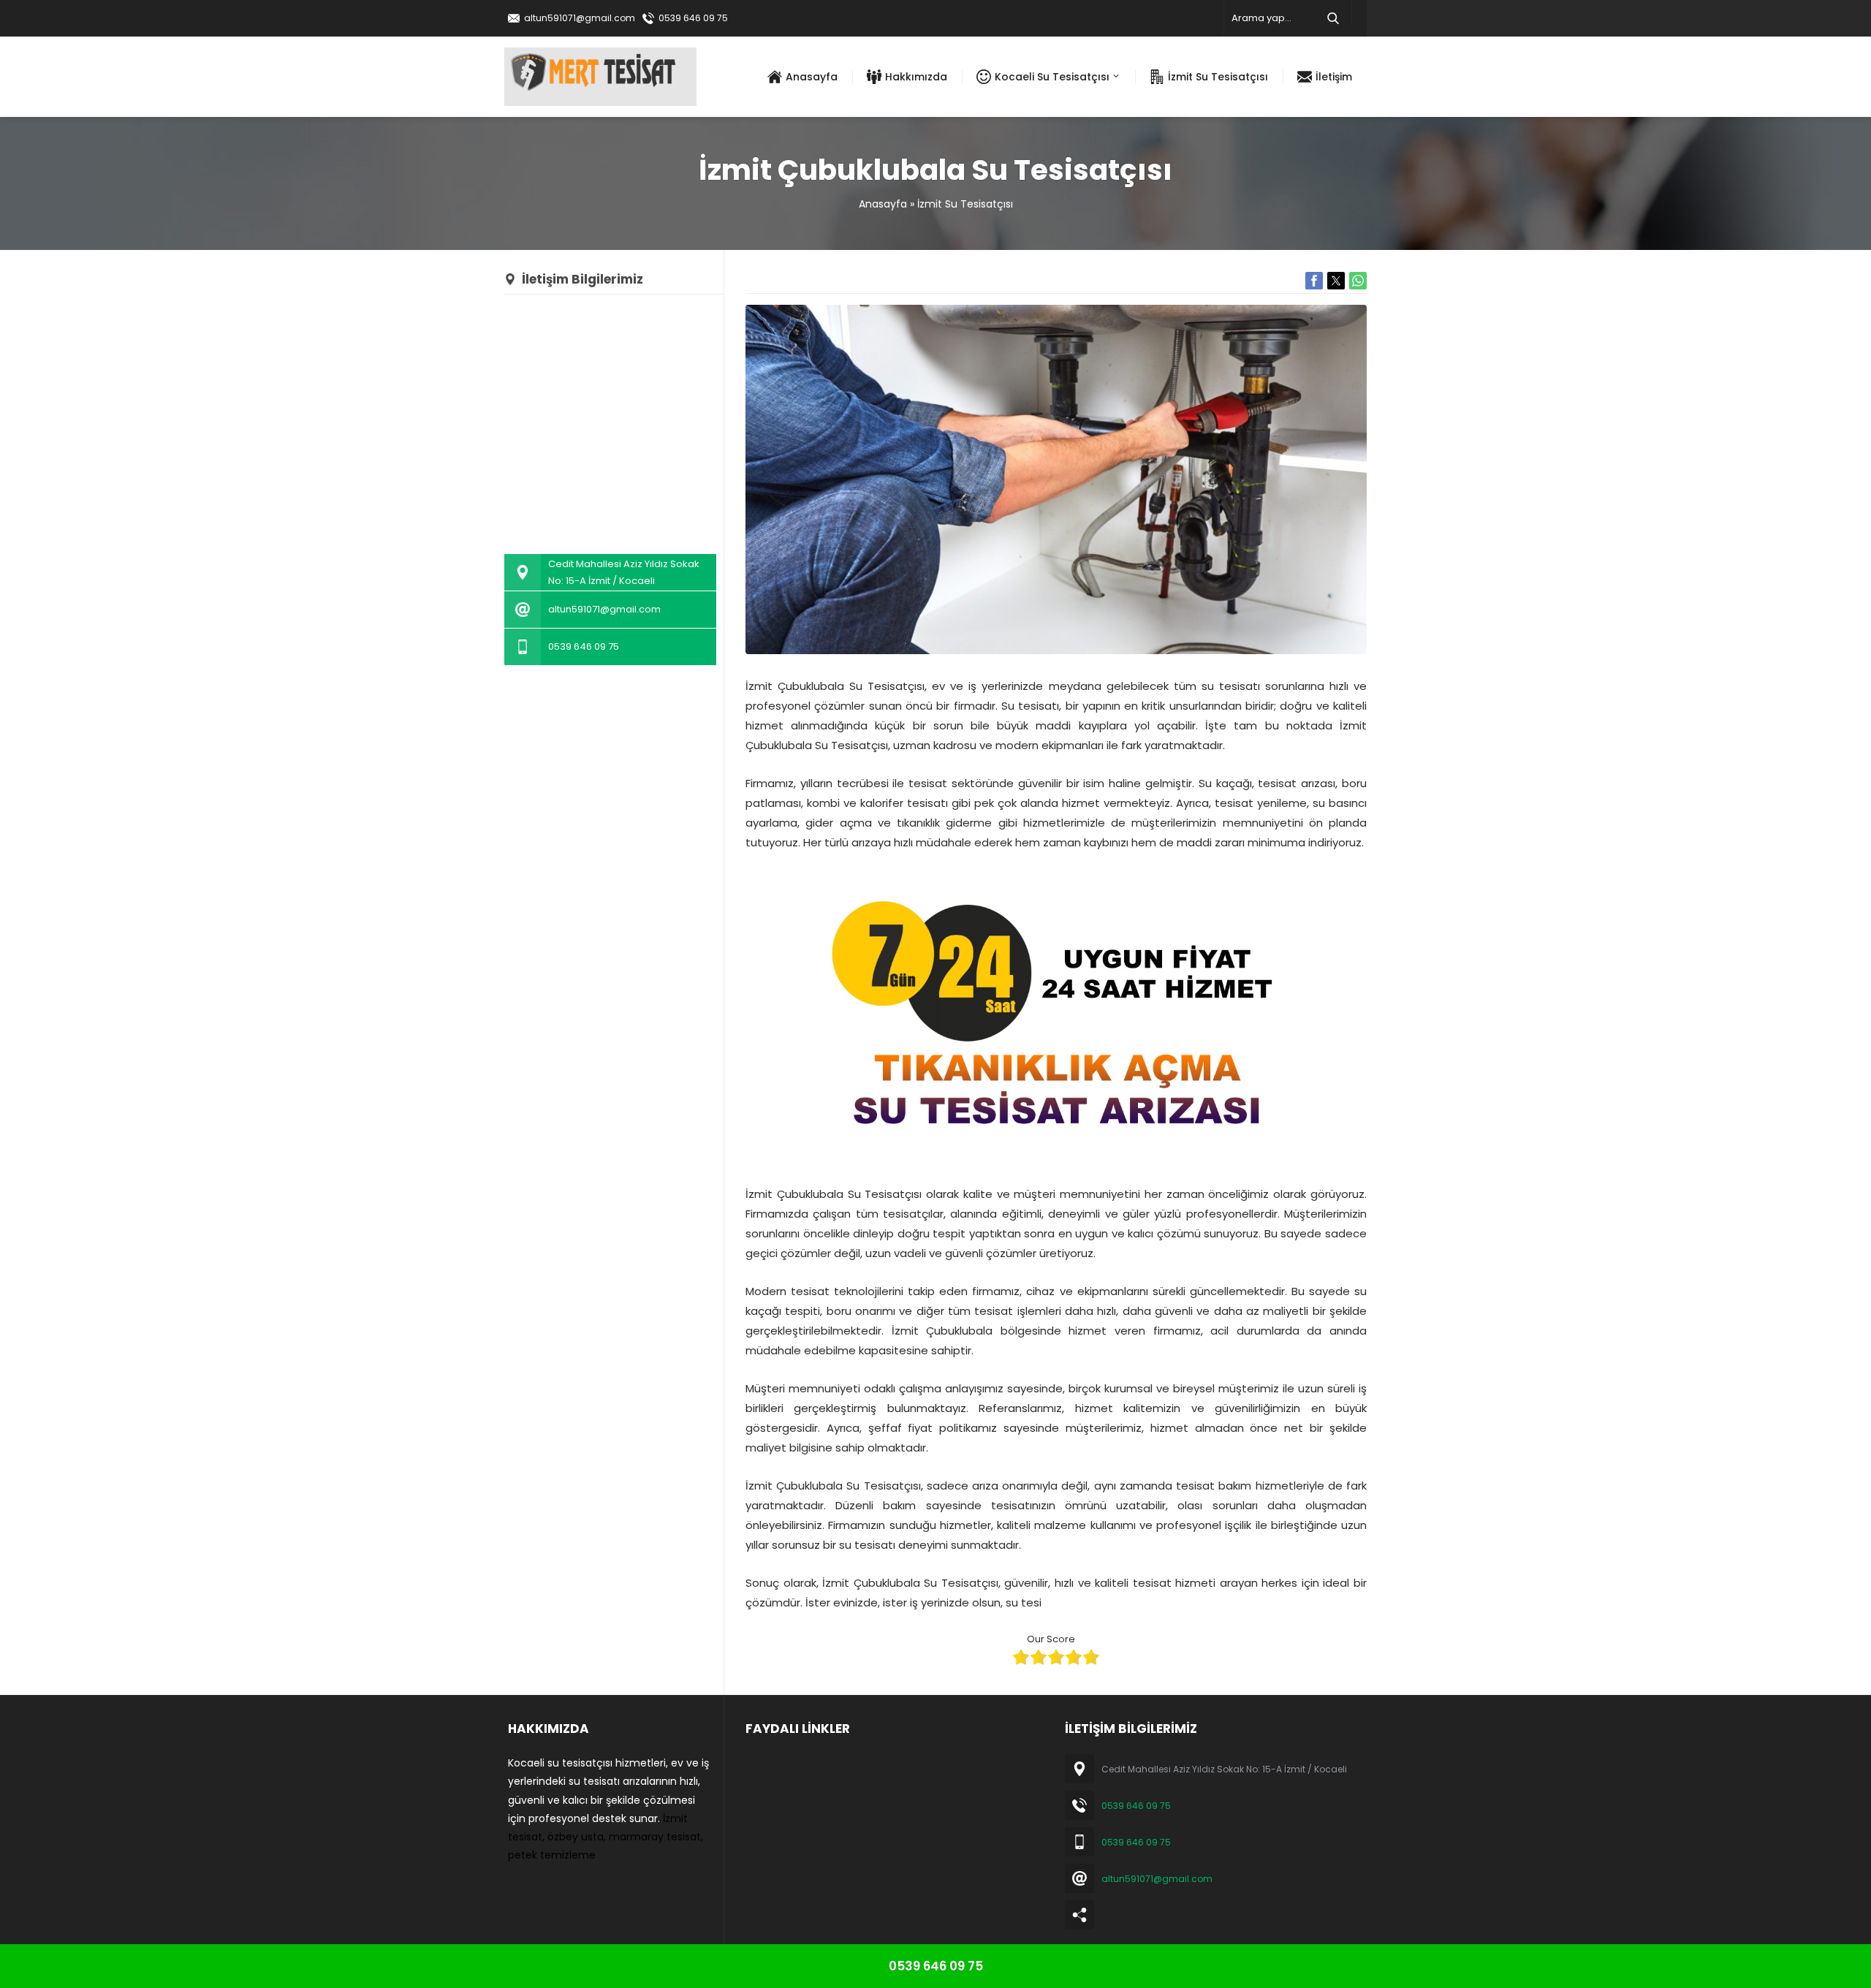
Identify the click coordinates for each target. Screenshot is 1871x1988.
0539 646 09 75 (693, 18)
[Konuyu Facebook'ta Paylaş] (1314, 281)
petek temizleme (552, 1855)
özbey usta (576, 1837)
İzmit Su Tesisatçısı (965, 204)
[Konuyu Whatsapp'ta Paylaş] (1358, 281)
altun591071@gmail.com (580, 18)
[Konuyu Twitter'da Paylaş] (1336, 281)
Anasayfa (883, 204)
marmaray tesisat (655, 1837)
